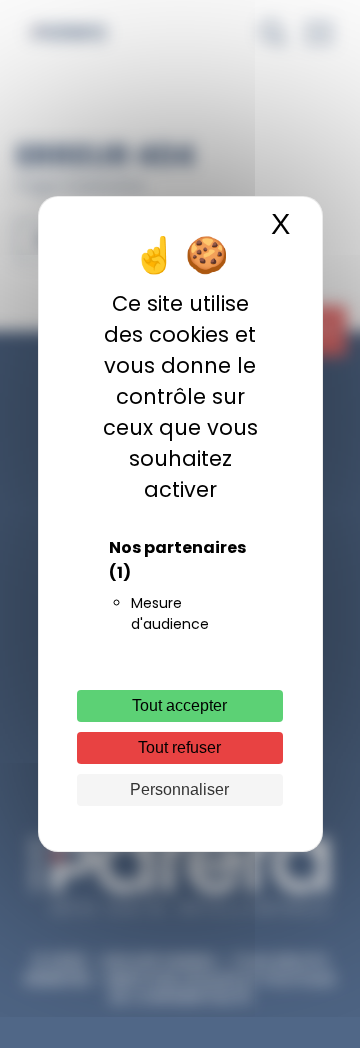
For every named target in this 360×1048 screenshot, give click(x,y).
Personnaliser (179, 789)
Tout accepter (179, 705)
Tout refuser (179, 747)
